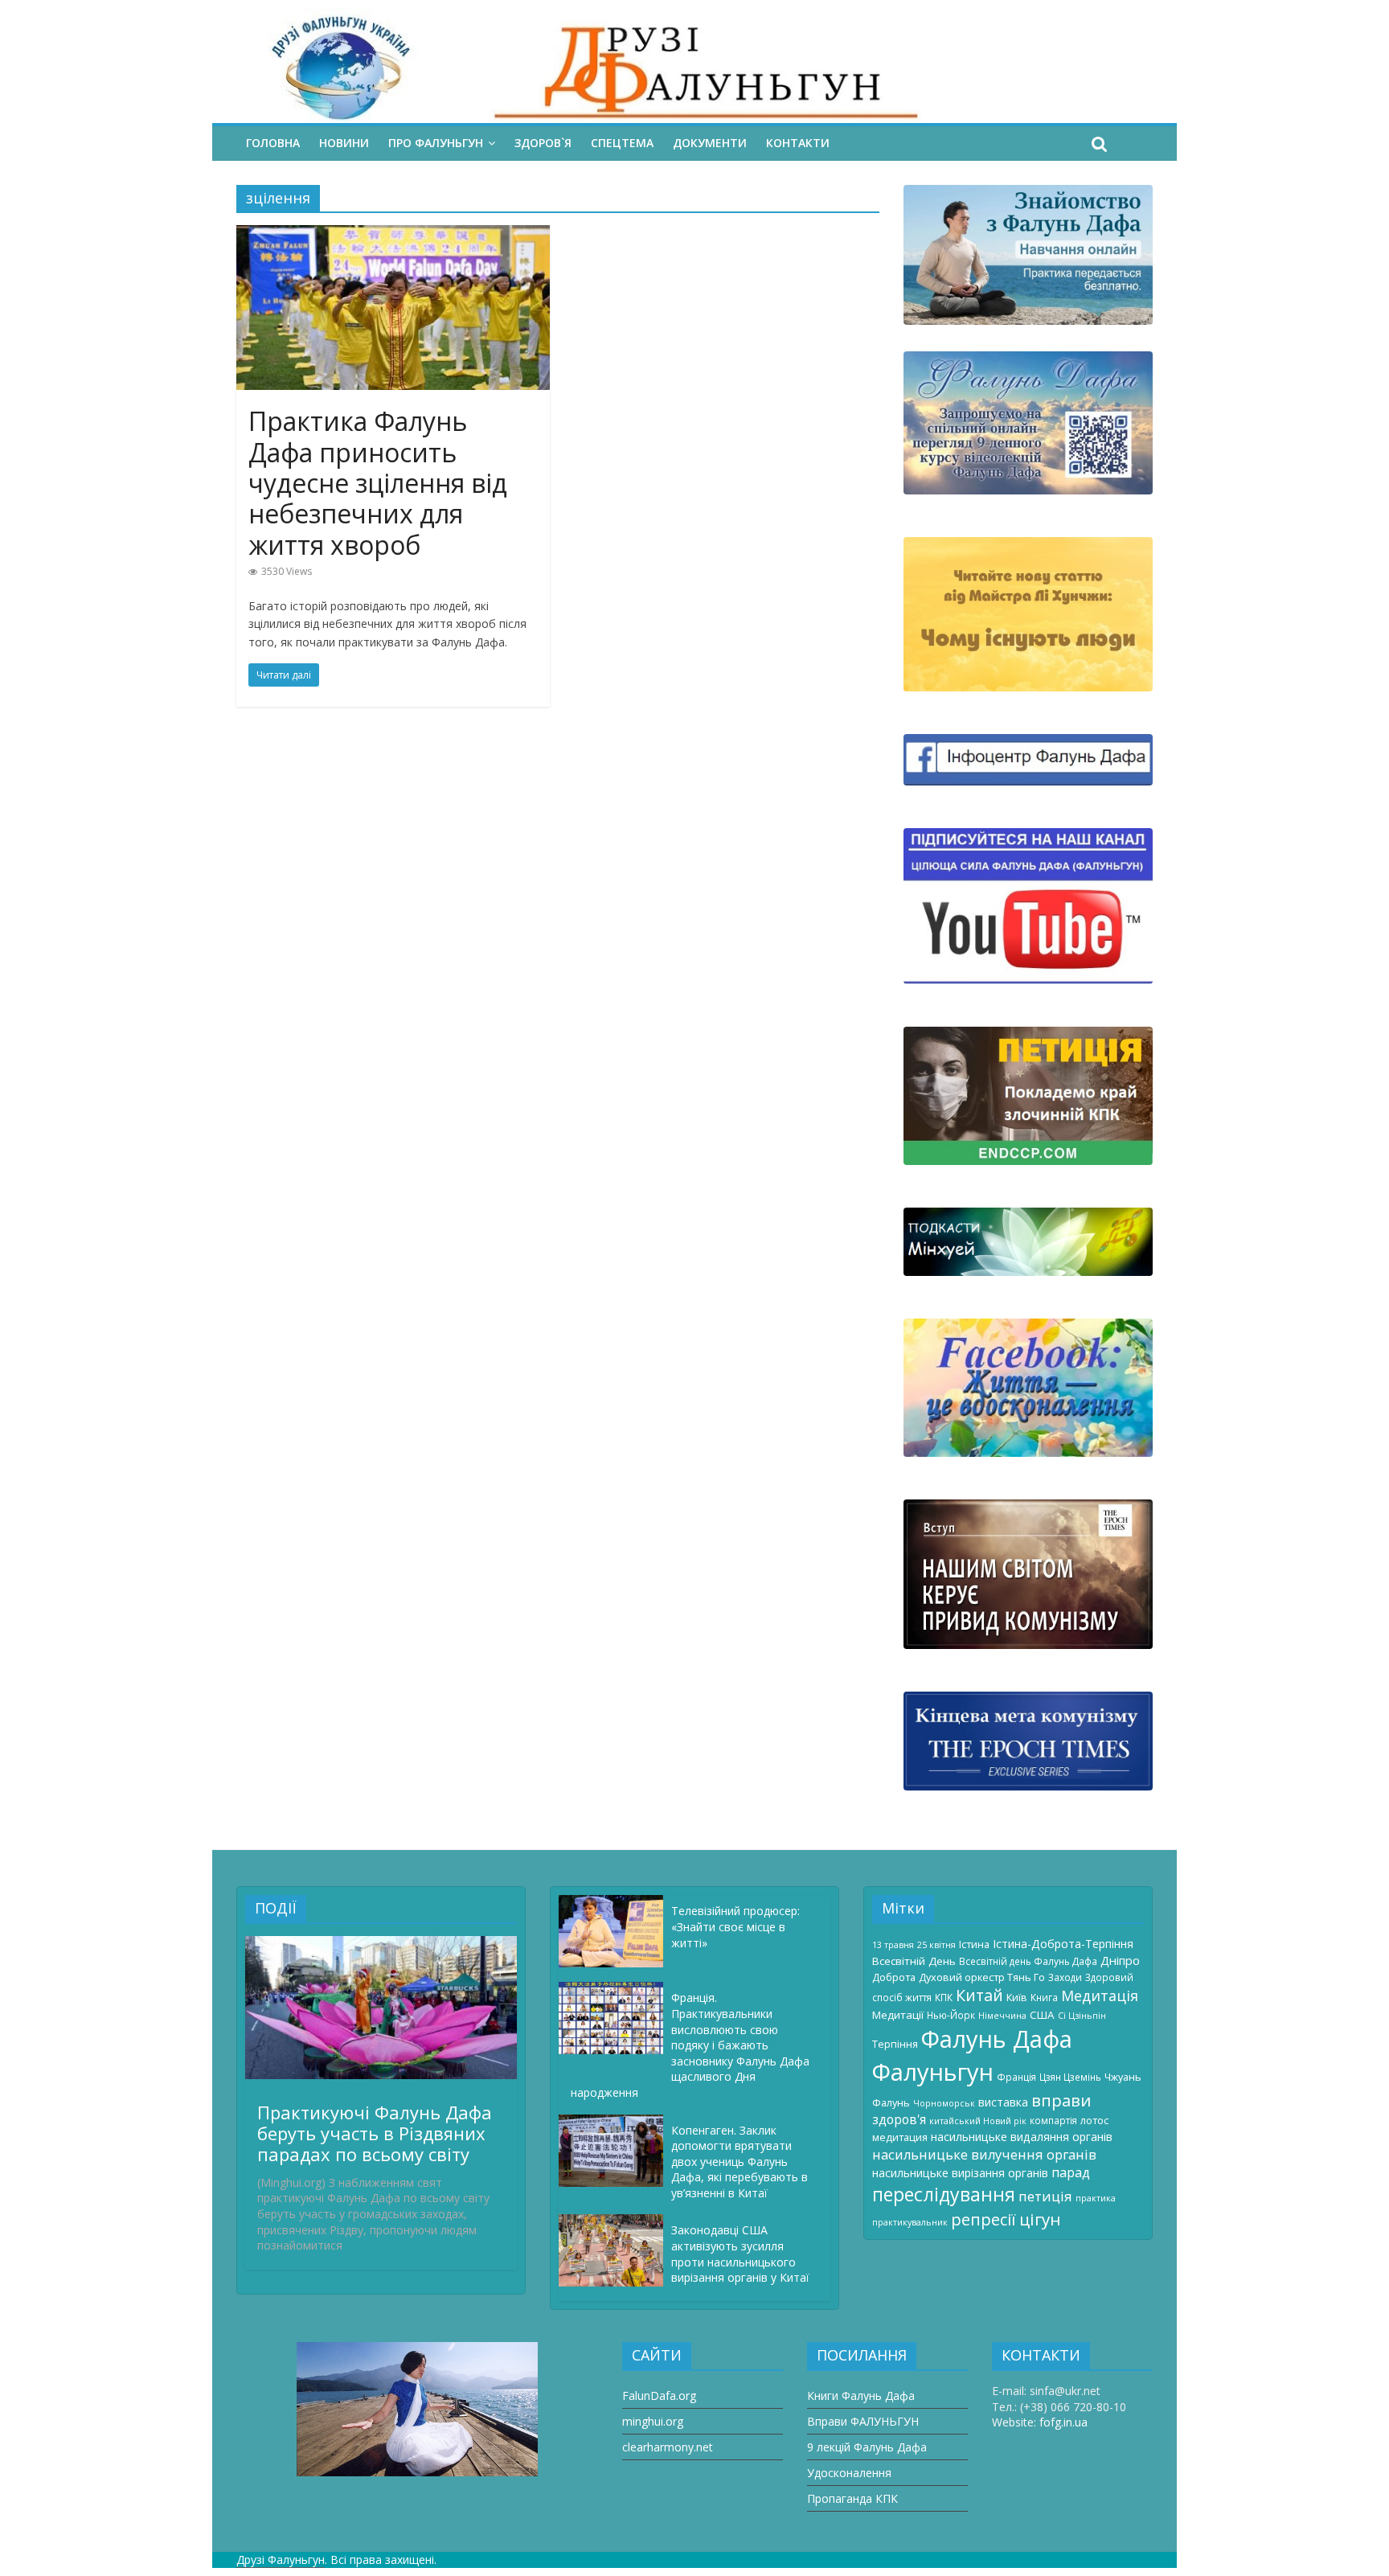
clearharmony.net (668, 2447)
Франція (1016, 2077)
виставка (1003, 2102)
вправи (1061, 2100)
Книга (1044, 1997)
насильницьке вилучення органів (984, 2154)
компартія (1053, 2120)
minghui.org (653, 2421)
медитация (900, 2137)
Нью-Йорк (951, 2015)
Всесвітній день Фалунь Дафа (1028, 1961)
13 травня (893, 1945)
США (1042, 2015)
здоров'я (899, 2119)
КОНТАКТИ (798, 143)
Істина (974, 1944)
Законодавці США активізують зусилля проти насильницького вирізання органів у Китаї (740, 2254)
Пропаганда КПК (852, 2498)
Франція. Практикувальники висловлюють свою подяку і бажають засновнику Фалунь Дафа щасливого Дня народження (690, 2045)
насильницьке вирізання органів (960, 2173)
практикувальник (910, 2222)
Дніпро (1120, 1960)
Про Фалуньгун (436, 143)
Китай (979, 1995)
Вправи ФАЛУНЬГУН (863, 2421)
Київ (1017, 1997)
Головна (273, 143)
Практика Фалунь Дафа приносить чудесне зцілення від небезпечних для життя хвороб (378, 483)
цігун (1040, 2219)
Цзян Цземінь (1070, 2077)
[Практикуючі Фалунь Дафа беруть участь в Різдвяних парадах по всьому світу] (381, 1944)
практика (1096, 2198)
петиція (1045, 2196)
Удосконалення (849, 2473)
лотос (1094, 2120)
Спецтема (622, 143)
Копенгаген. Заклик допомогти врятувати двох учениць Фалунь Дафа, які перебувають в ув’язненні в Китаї (740, 2162)
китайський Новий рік (978, 2121)
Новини (344, 143)
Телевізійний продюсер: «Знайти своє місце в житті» (735, 1926)
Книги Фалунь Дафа (861, 2396)
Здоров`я (543, 143)
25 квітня (936, 1945)
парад (1071, 2172)
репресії (983, 2219)
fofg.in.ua (1063, 2422)
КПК (944, 1997)
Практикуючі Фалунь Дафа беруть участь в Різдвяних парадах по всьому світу (375, 2133)
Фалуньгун (933, 2072)
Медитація (1100, 1996)
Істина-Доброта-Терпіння (1063, 1944)
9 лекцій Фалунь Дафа (867, 2447)
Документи (710, 143)
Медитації (898, 2015)
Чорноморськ (944, 2103)
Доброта (894, 1977)
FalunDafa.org (659, 2396)
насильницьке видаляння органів (1022, 2137)
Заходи (1065, 1977)
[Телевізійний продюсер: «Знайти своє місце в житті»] (615, 1903)
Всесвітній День (914, 1961)
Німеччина (1002, 2016)
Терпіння (895, 2044)
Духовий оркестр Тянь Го (982, 1977)
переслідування (944, 2194)
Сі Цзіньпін (1082, 2016)
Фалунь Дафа (997, 2039)
